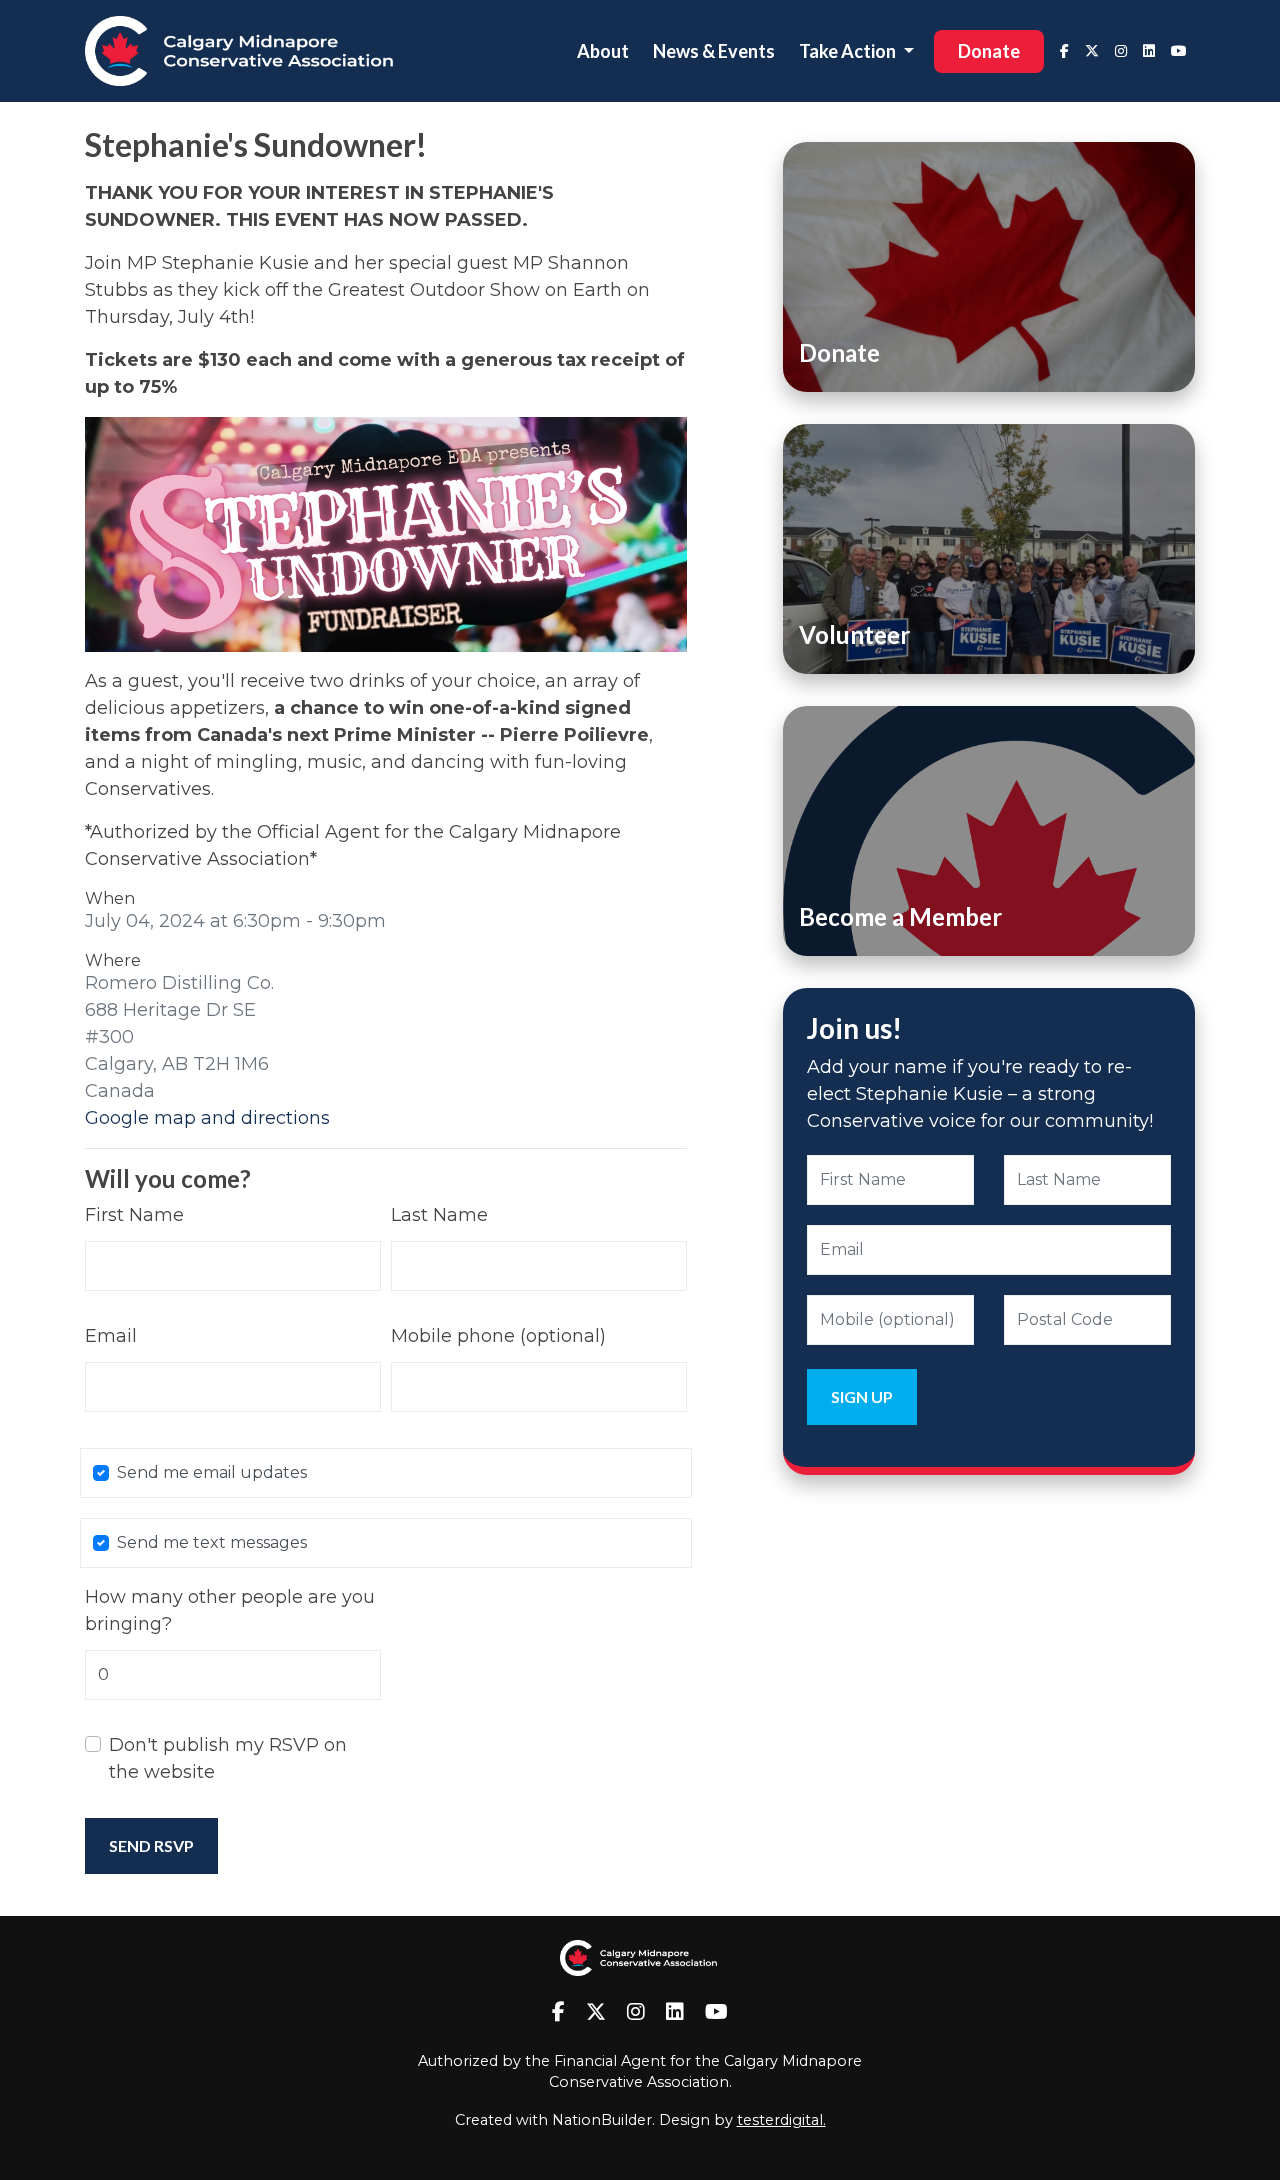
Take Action (849, 51)
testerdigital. (781, 2120)
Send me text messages (212, 1542)
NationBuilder (602, 2120)
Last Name (439, 1215)
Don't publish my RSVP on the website (228, 1758)
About (603, 51)
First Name (134, 1215)
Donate (989, 51)
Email (111, 1336)
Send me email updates (212, 1472)
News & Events (714, 51)
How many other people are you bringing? (230, 1610)
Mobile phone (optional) (498, 1336)
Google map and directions (207, 1118)
